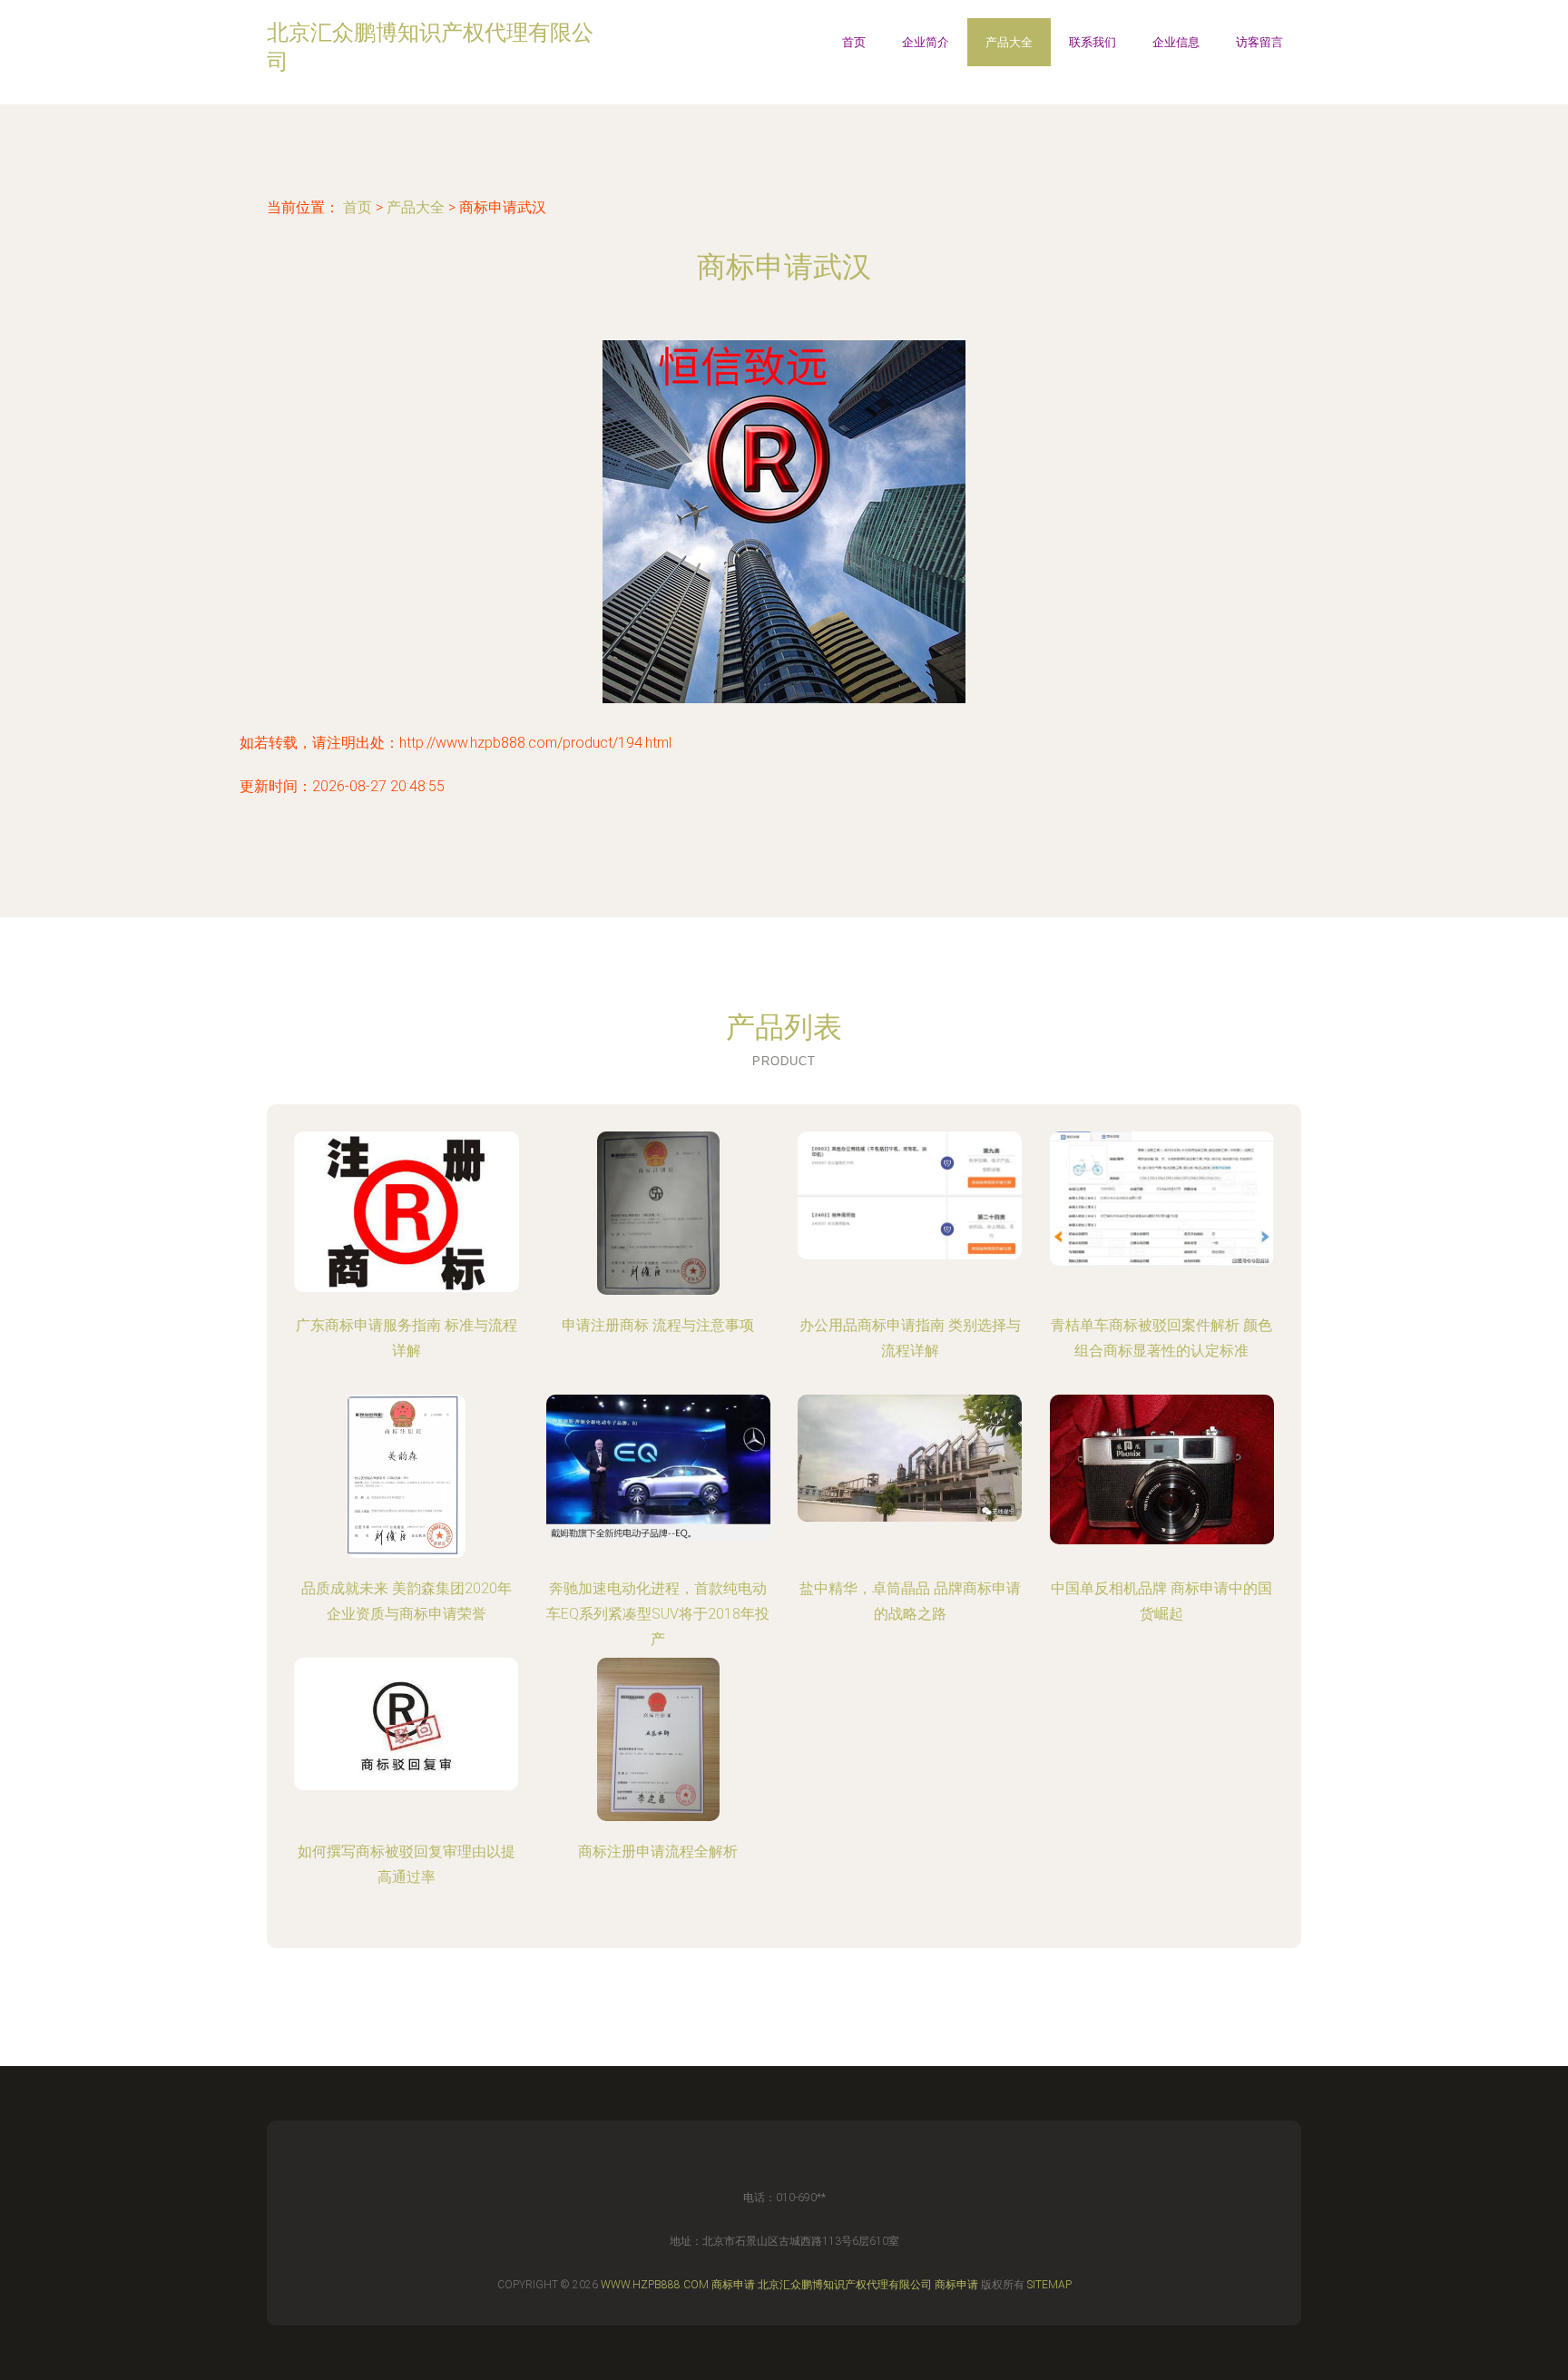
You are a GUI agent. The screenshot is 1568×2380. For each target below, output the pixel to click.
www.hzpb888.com (655, 2285)
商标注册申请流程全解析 (658, 1851)
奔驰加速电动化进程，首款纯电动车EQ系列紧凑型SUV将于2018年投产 (658, 1614)
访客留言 (1259, 42)
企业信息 (1176, 42)
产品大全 (1009, 42)
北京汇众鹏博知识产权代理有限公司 (845, 2285)
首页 (854, 42)
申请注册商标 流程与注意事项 (658, 1325)
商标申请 (733, 2285)
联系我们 (1093, 42)
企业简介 (926, 42)
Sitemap (1049, 2285)
